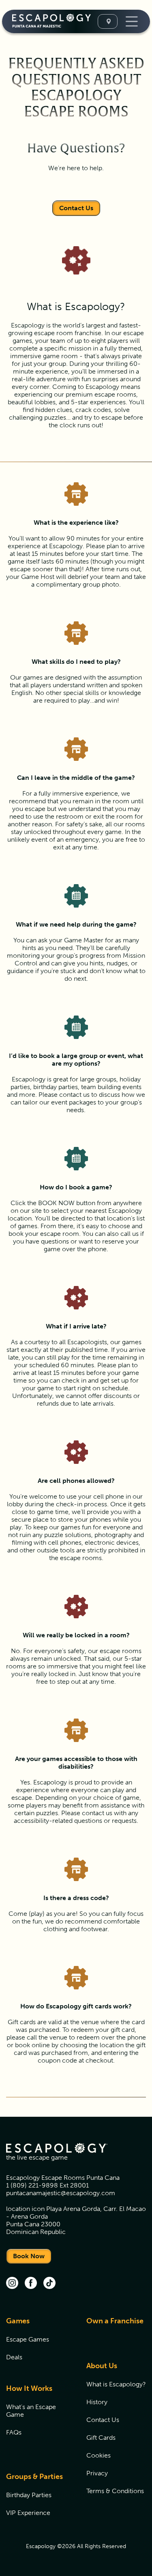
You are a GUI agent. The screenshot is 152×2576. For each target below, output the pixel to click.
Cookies (98, 2455)
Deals (14, 2357)
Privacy (97, 2473)
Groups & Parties (34, 2477)
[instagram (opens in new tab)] (12, 2284)
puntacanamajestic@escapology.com (61, 2193)
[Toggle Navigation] (131, 21)
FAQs (14, 2432)
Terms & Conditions (115, 2491)
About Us (102, 2366)
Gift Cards (101, 2438)
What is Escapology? (116, 2384)
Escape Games (28, 2339)
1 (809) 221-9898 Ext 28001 (47, 2185)
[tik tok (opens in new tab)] (49, 2284)
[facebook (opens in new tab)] (31, 2284)
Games (18, 2321)
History (97, 2402)
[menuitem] (36, 2344)
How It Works (29, 2388)
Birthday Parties (29, 2495)
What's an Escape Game (31, 2411)
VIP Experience (28, 2513)
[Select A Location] (108, 21)
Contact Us (76, 208)
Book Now (29, 2256)
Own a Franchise (115, 2321)
